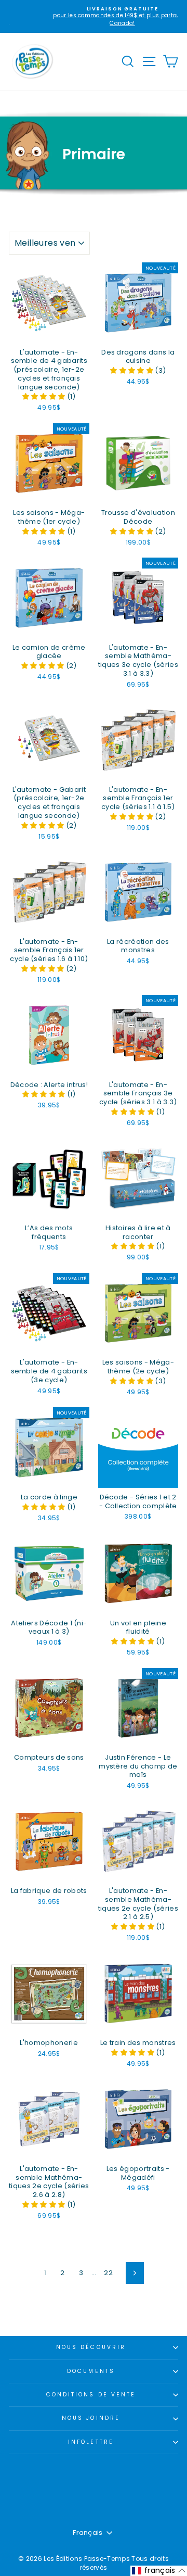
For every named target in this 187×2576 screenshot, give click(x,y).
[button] (45, 396)
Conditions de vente (91, 2395)
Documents (91, 2371)
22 (108, 2273)
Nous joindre (91, 2418)
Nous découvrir (91, 2347)
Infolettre (91, 2442)
